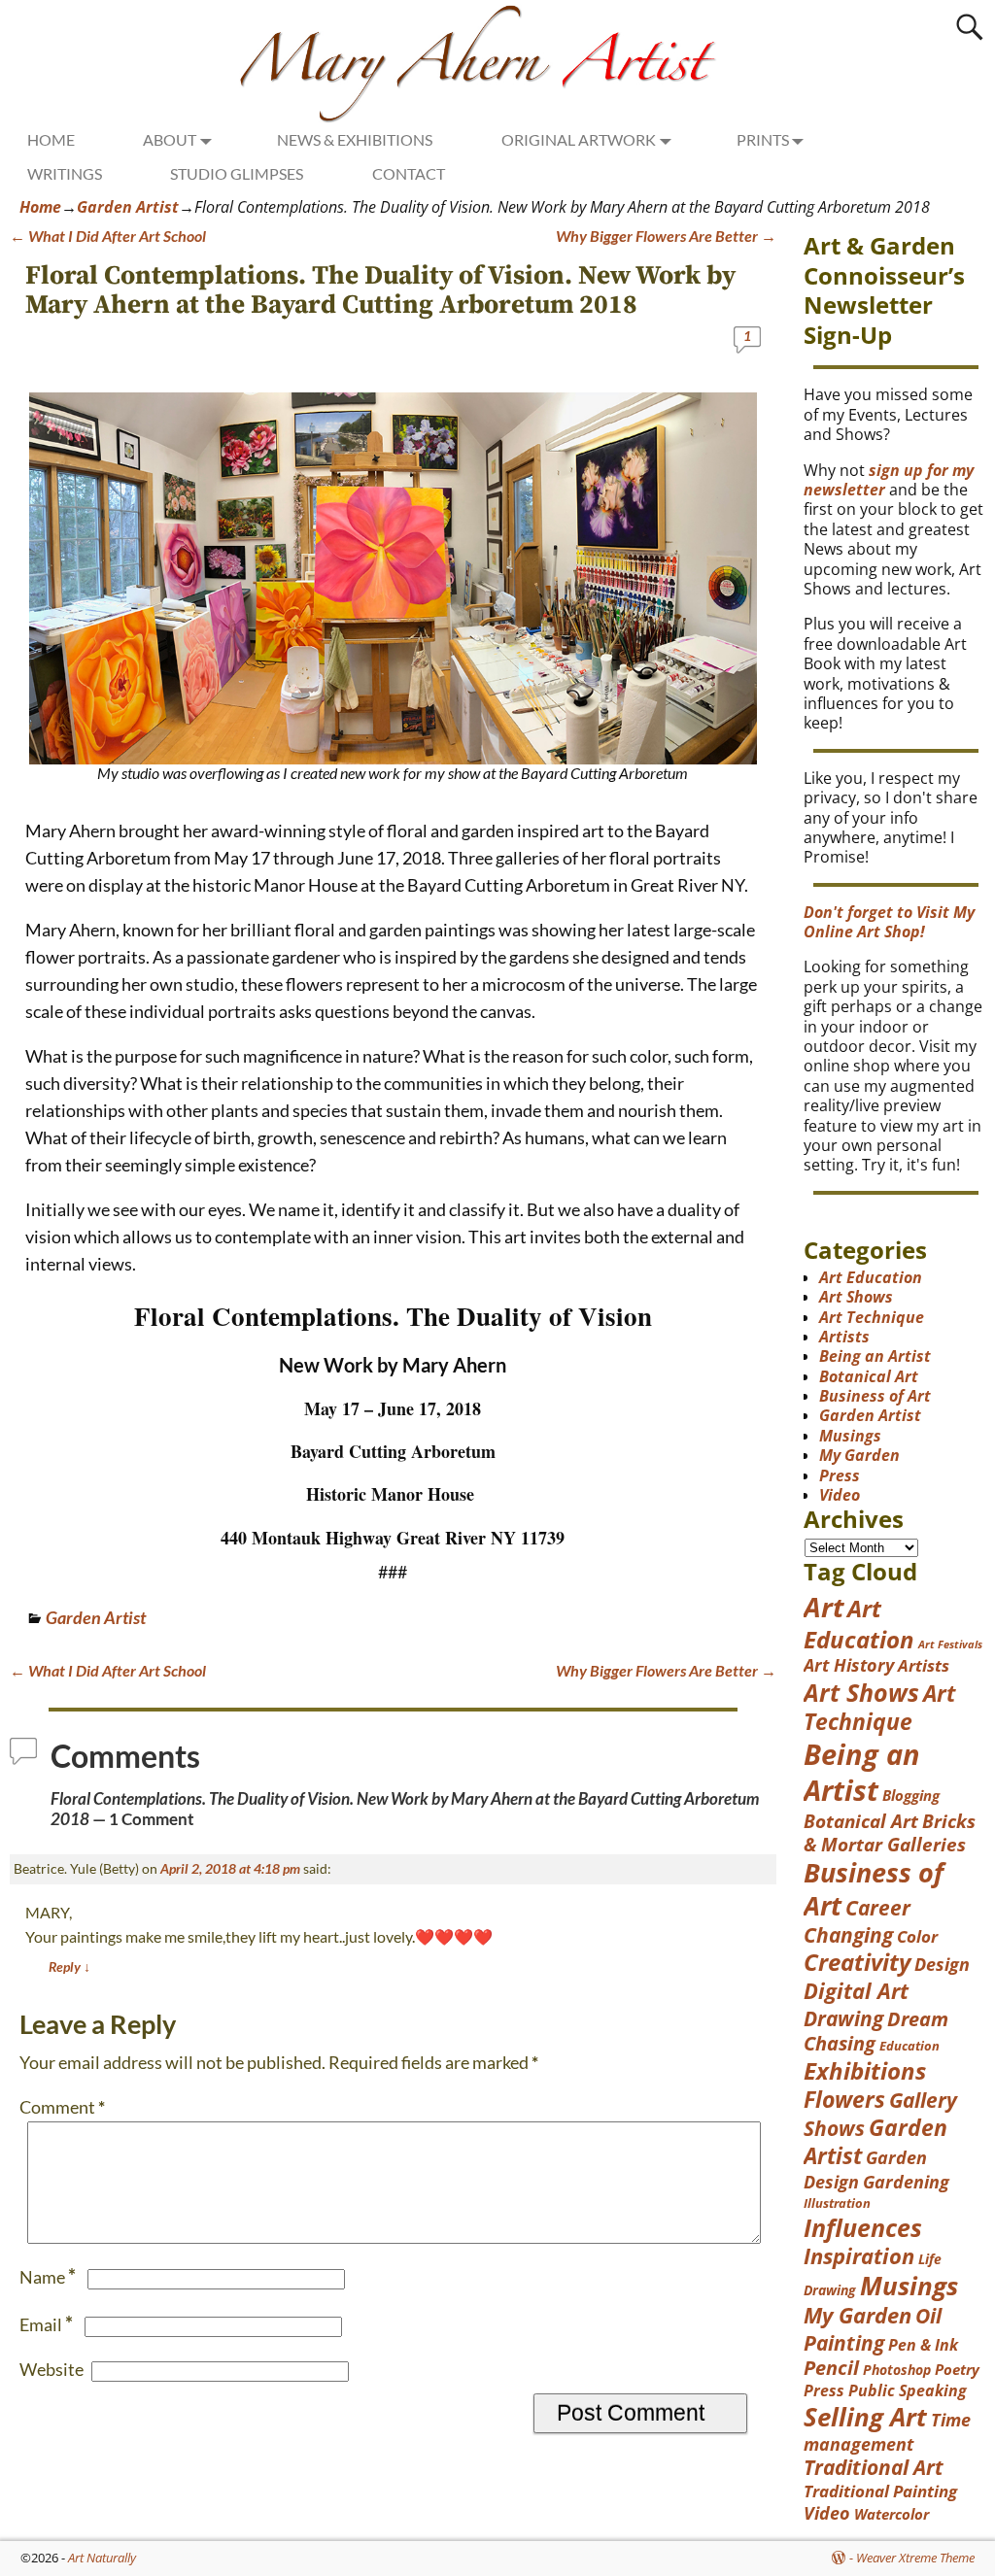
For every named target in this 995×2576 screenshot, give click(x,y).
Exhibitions (865, 2071)
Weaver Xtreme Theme (915, 2558)
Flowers (844, 2100)
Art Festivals (950, 1644)
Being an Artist (875, 1356)
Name (48, 2277)
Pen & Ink (923, 2345)
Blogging (911, 1796)
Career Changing (857, 1921)
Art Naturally (102, 2558)
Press (840, 1475)
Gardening (906, 2182)
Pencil (831, 2367)
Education (909, 2046)
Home (40, 207)
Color (917, 1936)
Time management (887, 2432)
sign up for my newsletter (889, 480)
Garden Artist (128, 207)
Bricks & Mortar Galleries (890, 1833)
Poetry (957, 2370)
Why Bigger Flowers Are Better (666, 236)
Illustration (837, 2203)
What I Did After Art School (108, 236)
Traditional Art (874, 2467)
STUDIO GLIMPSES (237, 173)
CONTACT (409, 173)
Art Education (871, 1277)
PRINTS (763, 139)
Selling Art (865, 2417)
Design (942, 1964)
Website (51, 2369)
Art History (849, 1665)
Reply (69, 1966)
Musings (850, 1436)
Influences (863, 2228)
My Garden (859, 1455)
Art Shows (856, 1297)
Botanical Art (869, 1376)
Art (823, 1607)
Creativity (857, 1962)
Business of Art (875, 1396)
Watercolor (892, 2514)
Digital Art (856, 1991)
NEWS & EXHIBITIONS (355, 139)
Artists (844, 1337)
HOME (51, 139)
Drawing (843, 2018)
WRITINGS (65, 173)
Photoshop (897, 2370)
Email (46, 2324)
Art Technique (872, 1317)
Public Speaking (908, 2390)
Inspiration (859, 2256)
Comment (62, 2107)
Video (840, 1495)
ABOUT (170, 139)
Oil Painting (873, 2329)
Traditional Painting (880, 2491)
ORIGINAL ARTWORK (579, 139)
